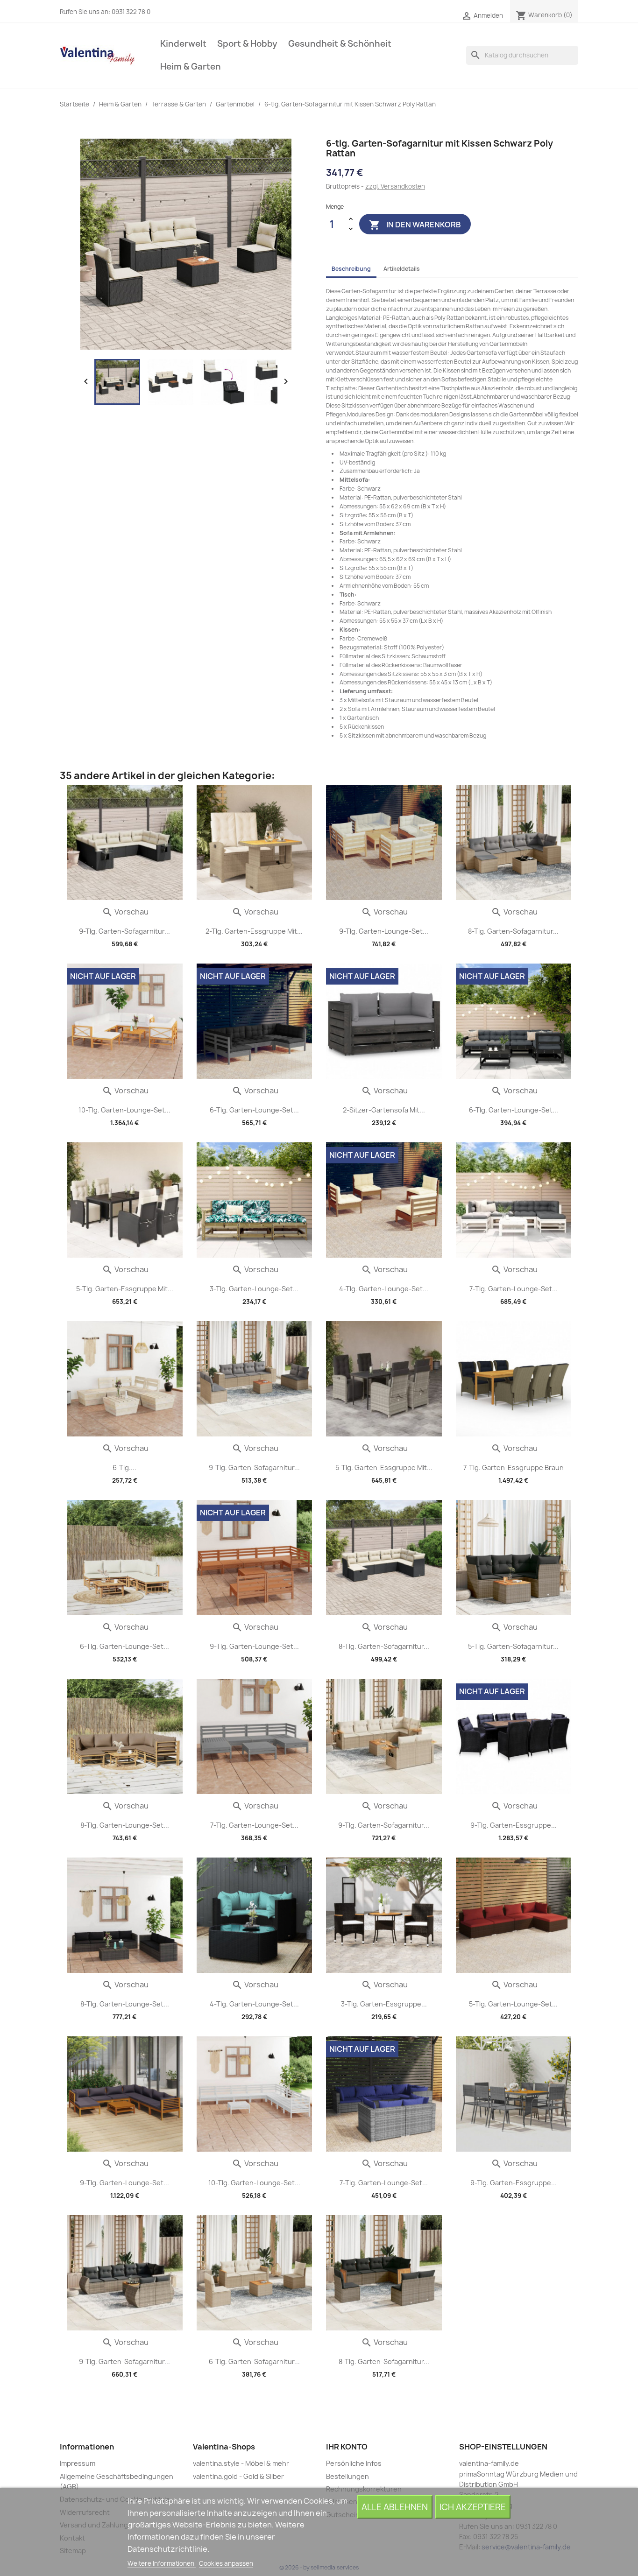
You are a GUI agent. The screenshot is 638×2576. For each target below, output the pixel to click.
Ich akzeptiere (473, 2507)
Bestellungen (347, 2476)
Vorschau (125, 912)
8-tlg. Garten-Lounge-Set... (125, 1825)
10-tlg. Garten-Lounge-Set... (124, 1110)
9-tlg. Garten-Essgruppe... (514, 1825)
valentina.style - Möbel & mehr (241, 2463)
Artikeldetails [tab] (402, 269)
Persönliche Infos (354, 2463)
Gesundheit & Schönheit (340, 44)
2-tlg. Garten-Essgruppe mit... (254, 931)
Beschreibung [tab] (351, 269)
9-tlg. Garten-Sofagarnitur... (124, 931)
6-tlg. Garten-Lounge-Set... (254, 1110)
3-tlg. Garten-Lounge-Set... (254, 1289)
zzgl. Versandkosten (395, 186)
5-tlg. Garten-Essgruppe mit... (125, 1289)
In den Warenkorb (415, 225)
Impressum (78, 2463)
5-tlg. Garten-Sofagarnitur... (513, 1646)
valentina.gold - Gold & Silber (238, 2476)
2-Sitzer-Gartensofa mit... (384, 1110)
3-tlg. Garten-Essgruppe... (384, 2004)
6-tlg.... (124, 1467)
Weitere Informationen (162, 2563)
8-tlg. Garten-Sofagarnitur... (513, 931)
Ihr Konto (347, 2447)
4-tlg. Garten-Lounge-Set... (384, 1289)
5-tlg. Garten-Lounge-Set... (513, 2004)
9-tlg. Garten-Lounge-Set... (384, 931)
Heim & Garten (191, 67)
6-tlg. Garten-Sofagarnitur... (254, 2361)
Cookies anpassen (226, 2563)
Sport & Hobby (247, 44)
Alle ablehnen (395, 2507)
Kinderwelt (183, 44)
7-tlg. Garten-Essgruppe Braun (514, 1467)
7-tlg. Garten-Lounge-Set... (514, 1289)
